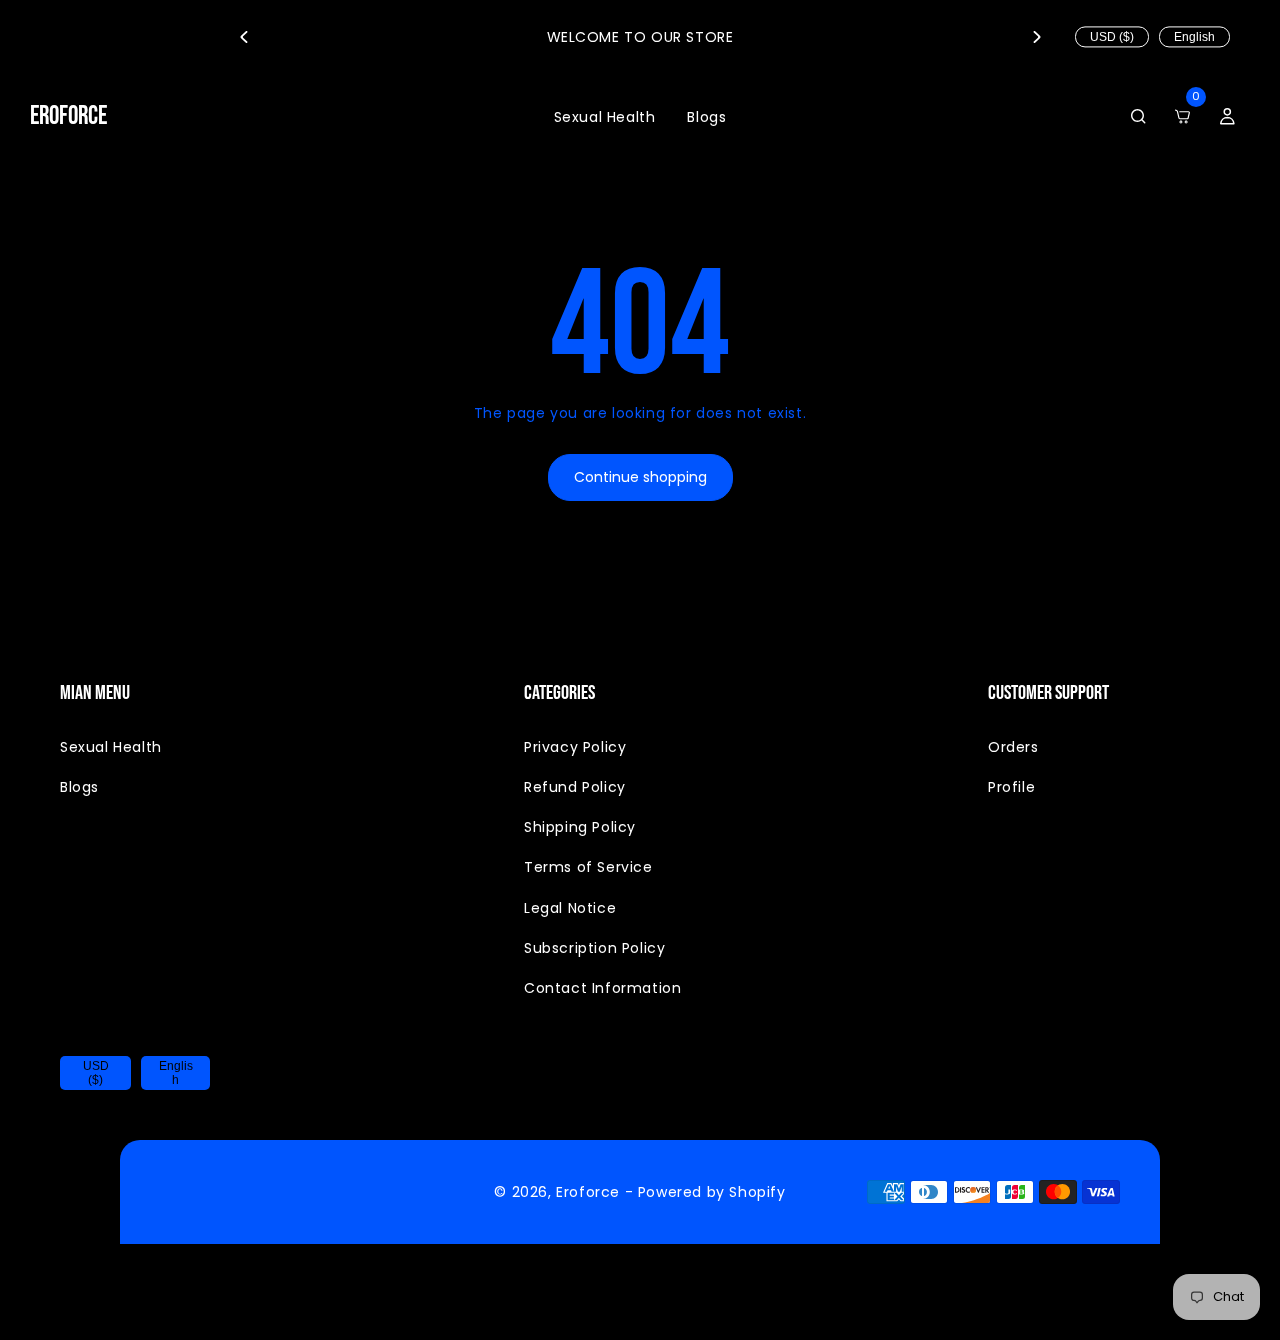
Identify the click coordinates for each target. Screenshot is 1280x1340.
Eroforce (588, 1192)
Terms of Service (588, 867)
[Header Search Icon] (1138, 117)
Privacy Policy (575, 747)
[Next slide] (1036, 37)
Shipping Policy (580, 827)
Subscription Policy (594, 948)
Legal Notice (570, 908)
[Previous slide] (243, 37)
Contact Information (602, 988)
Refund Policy (575, 787)
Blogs (79, 787)
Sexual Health (111, 747)
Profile (1011, 787)
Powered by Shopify (712, 1192)
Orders (1013, 747)
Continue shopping (640, 477)
